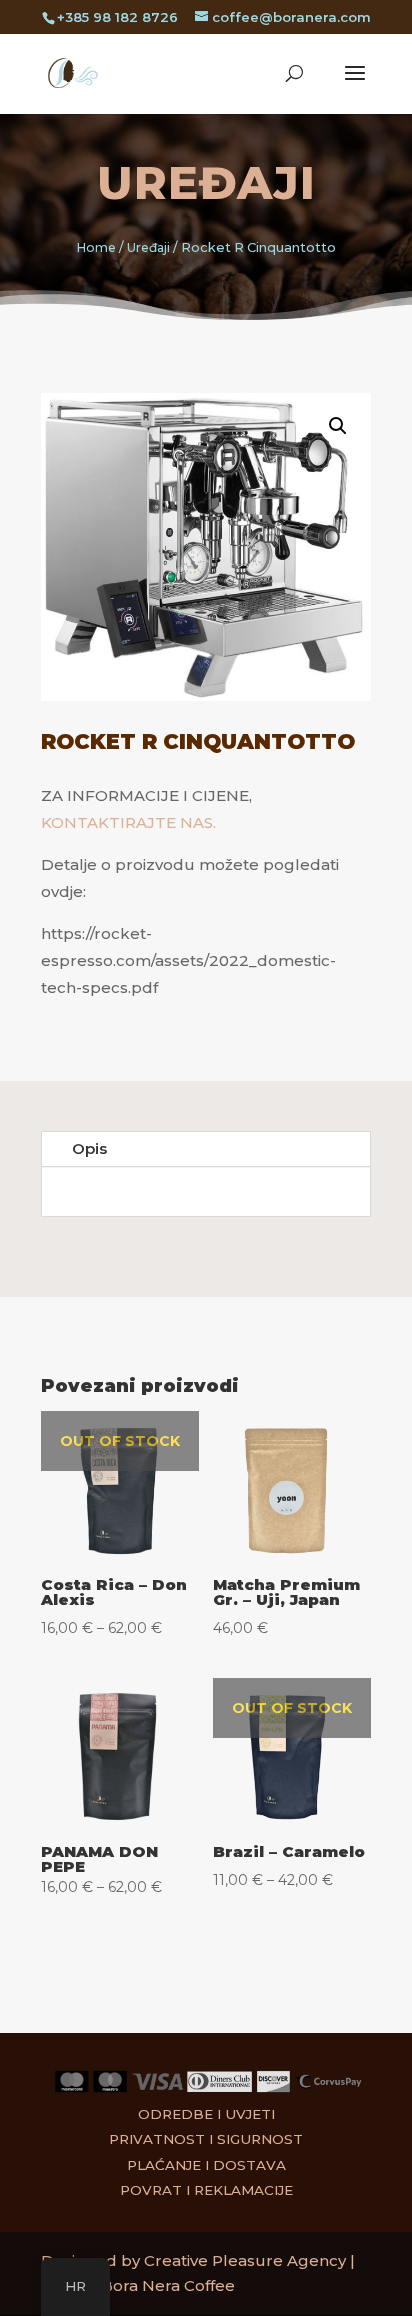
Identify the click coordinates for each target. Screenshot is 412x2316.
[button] (338, 426)
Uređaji (206, 182)
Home (96, 247)
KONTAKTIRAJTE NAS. (128, 822)
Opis (89, 1148)
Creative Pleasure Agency (245, 2260)
